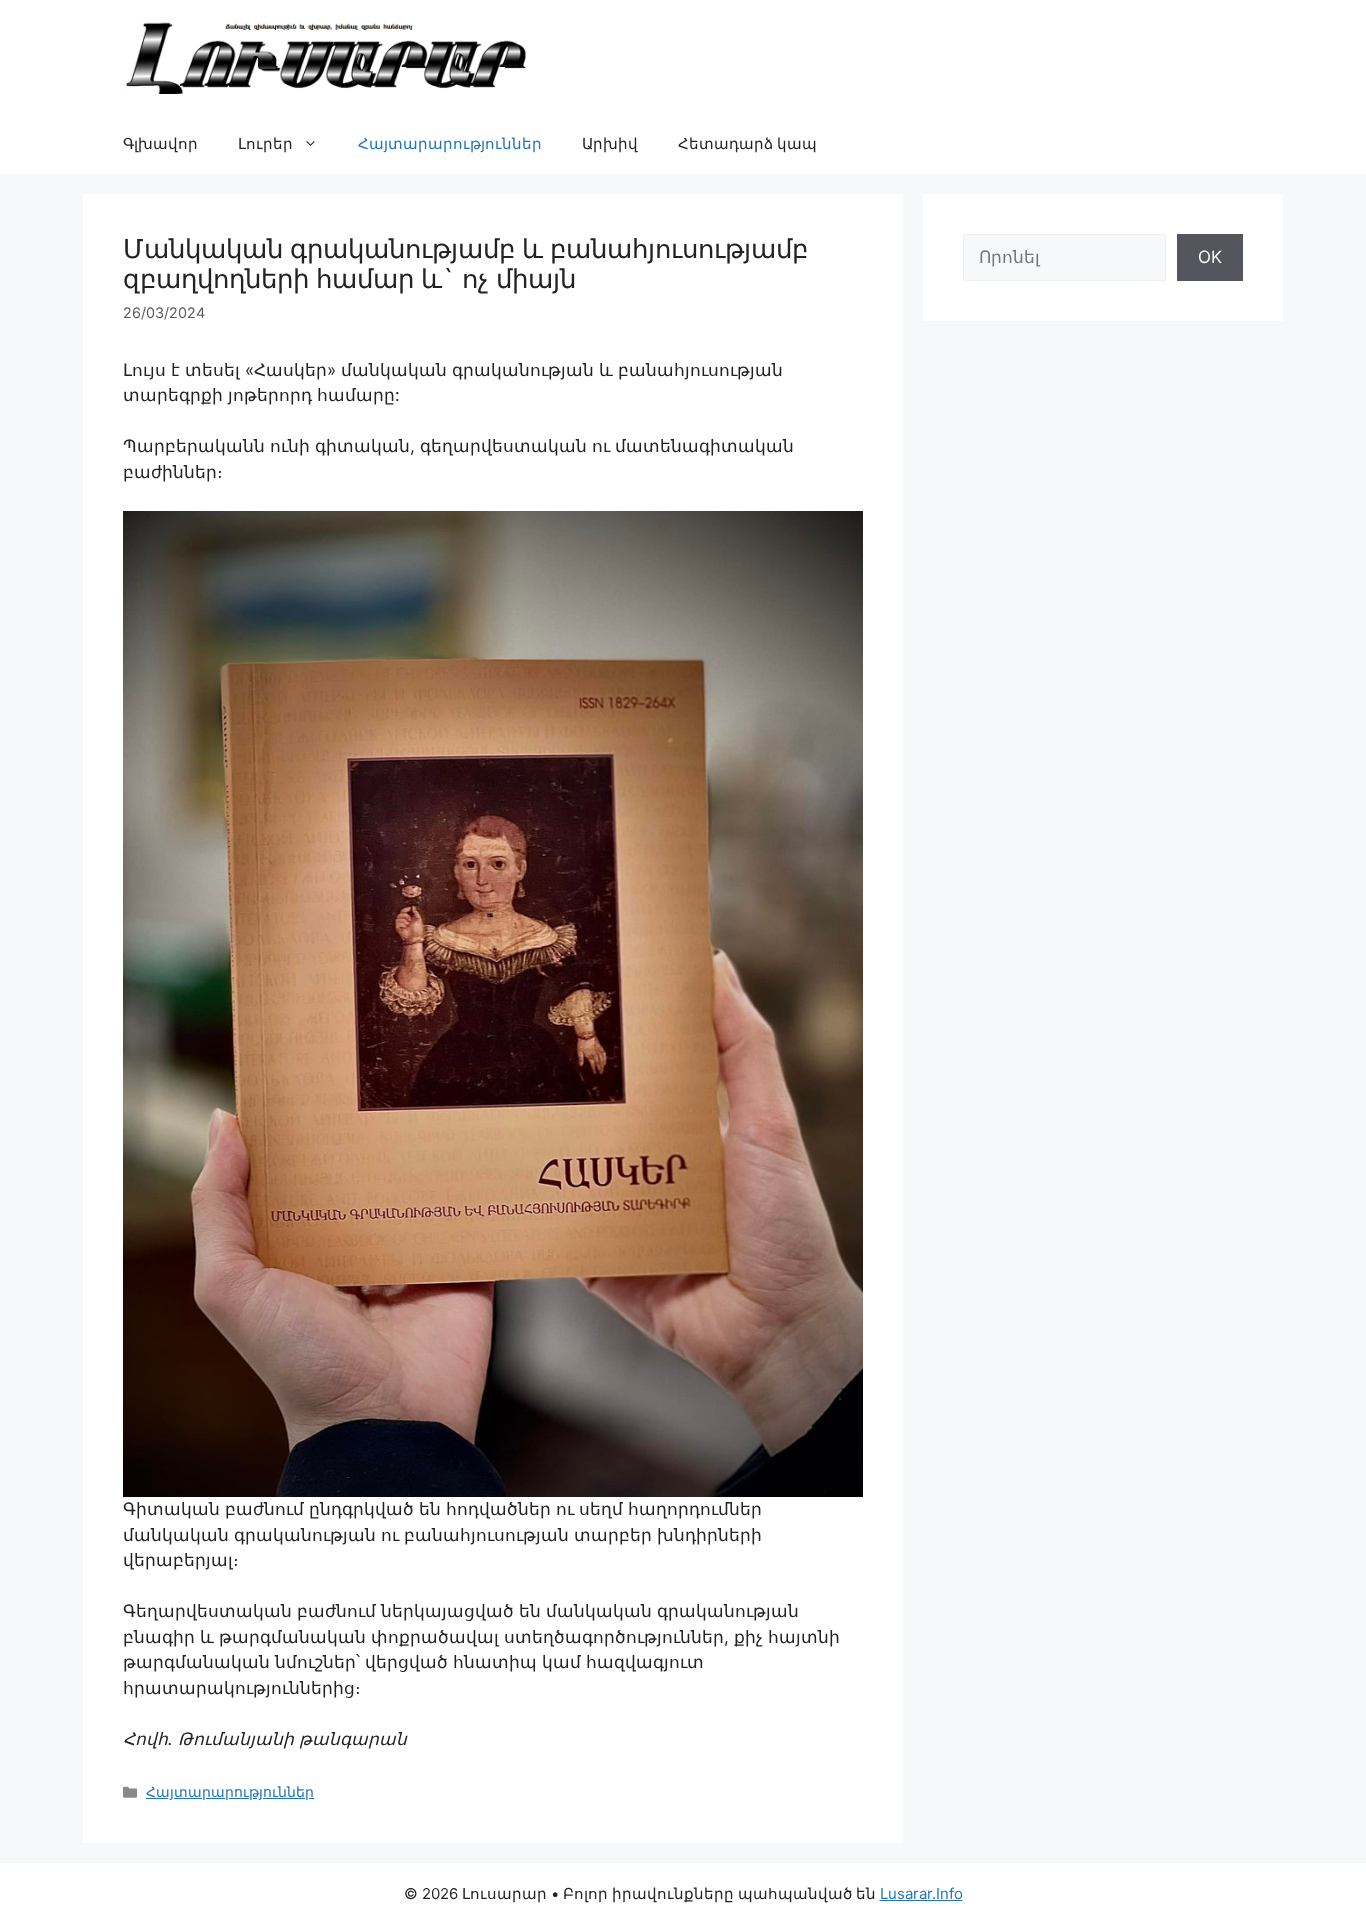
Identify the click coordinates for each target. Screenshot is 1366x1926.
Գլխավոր (160, 143)
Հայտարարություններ (450, 143)
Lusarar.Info (921, 1893)
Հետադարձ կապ (747, 143)
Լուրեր (265, 143)
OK (1210, 257)
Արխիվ (610, 143)
